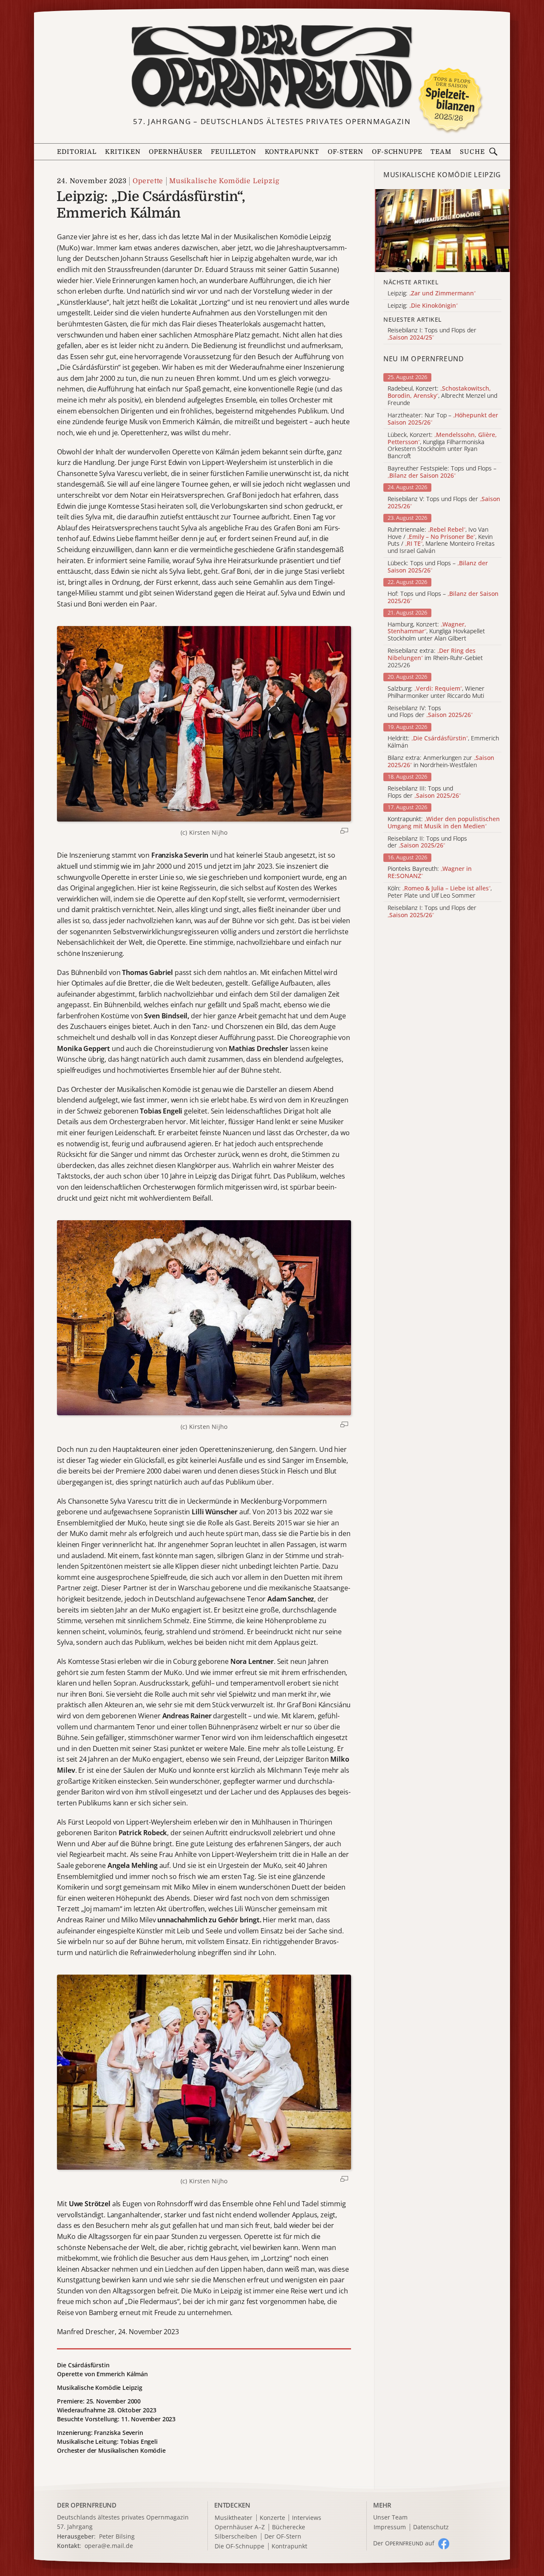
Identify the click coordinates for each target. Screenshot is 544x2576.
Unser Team (390, 2517)
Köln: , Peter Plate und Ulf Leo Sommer (440, 892)
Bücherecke (289, 2527)
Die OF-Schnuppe (239, 2546)
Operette (148, 181)
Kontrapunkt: (444, 823)
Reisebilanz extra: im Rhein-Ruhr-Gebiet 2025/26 (435, 658)
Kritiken (123, 152)
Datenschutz (431, 2527)
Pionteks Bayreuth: (430, 873)
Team (441, 152)
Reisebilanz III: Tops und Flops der (424, 792)
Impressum (390, 2527)
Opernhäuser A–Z (240, 2527)
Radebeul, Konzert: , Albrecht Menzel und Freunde (442, 396)
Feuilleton (233, 152)
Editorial (76, 152)
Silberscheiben (236, 2537)
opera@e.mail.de (109, 2546)
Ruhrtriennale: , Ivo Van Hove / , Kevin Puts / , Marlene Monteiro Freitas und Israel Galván (441, 540)
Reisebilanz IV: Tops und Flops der (430, 712)
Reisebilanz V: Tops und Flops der (444, 503)
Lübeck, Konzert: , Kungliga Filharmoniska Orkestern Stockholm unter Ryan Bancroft (442, 446)
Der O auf (404, 2543)
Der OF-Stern (283, 2537)
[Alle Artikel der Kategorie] (442, 231)
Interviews (307, 2518)
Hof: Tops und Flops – (443, 598)
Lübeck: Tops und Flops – (438, 567)
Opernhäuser (176, 152)
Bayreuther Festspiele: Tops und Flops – (442, 472)
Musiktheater (234, 2518)
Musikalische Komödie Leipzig (224, 181)
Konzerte (272, 2518)
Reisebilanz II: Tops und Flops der (427, 842)
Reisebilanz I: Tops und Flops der (432, 912)
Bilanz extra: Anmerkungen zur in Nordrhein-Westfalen (441, 762)
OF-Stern (346, 152)
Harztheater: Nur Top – (443, 419)
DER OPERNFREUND (87, 2505)
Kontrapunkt (292, 152)
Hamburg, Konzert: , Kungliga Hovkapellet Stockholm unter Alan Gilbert (436, 632)
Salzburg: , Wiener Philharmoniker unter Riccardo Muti (436, 692)
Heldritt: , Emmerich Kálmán (443, 742)
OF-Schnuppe (397, 152)
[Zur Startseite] (272, 67)
